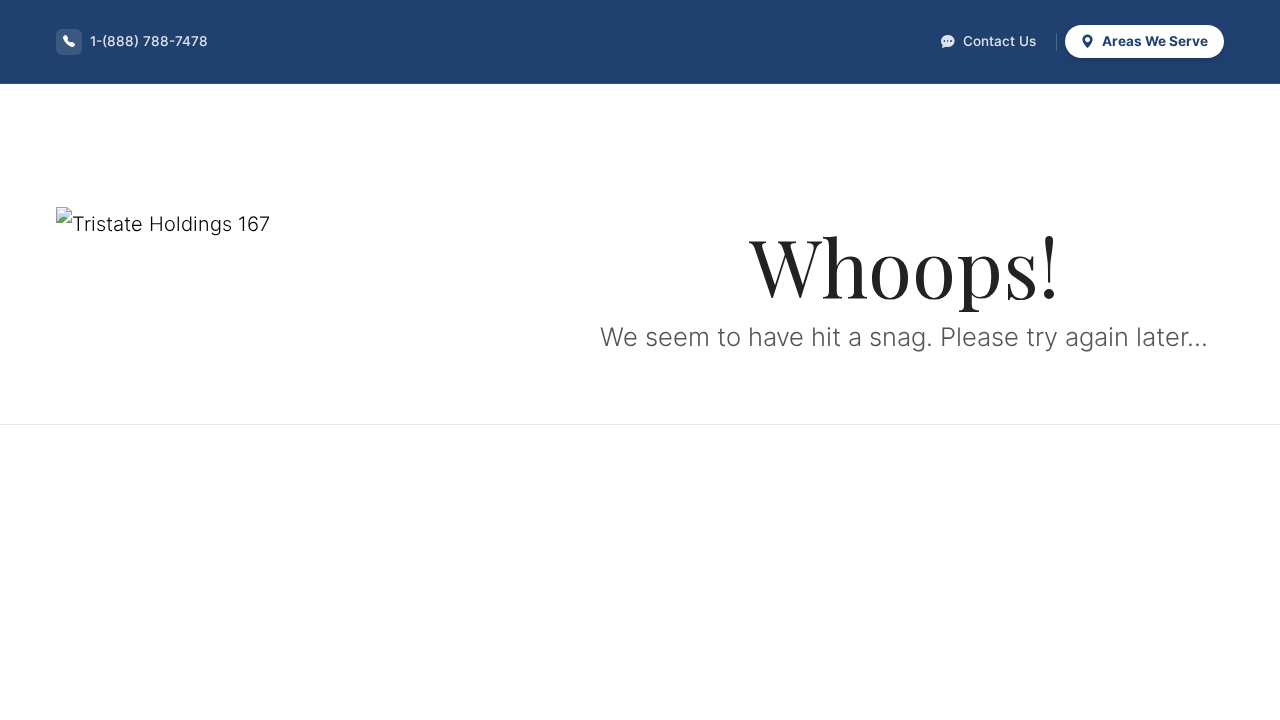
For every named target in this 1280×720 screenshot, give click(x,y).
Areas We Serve (1153, 41)
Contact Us (997, 41)
